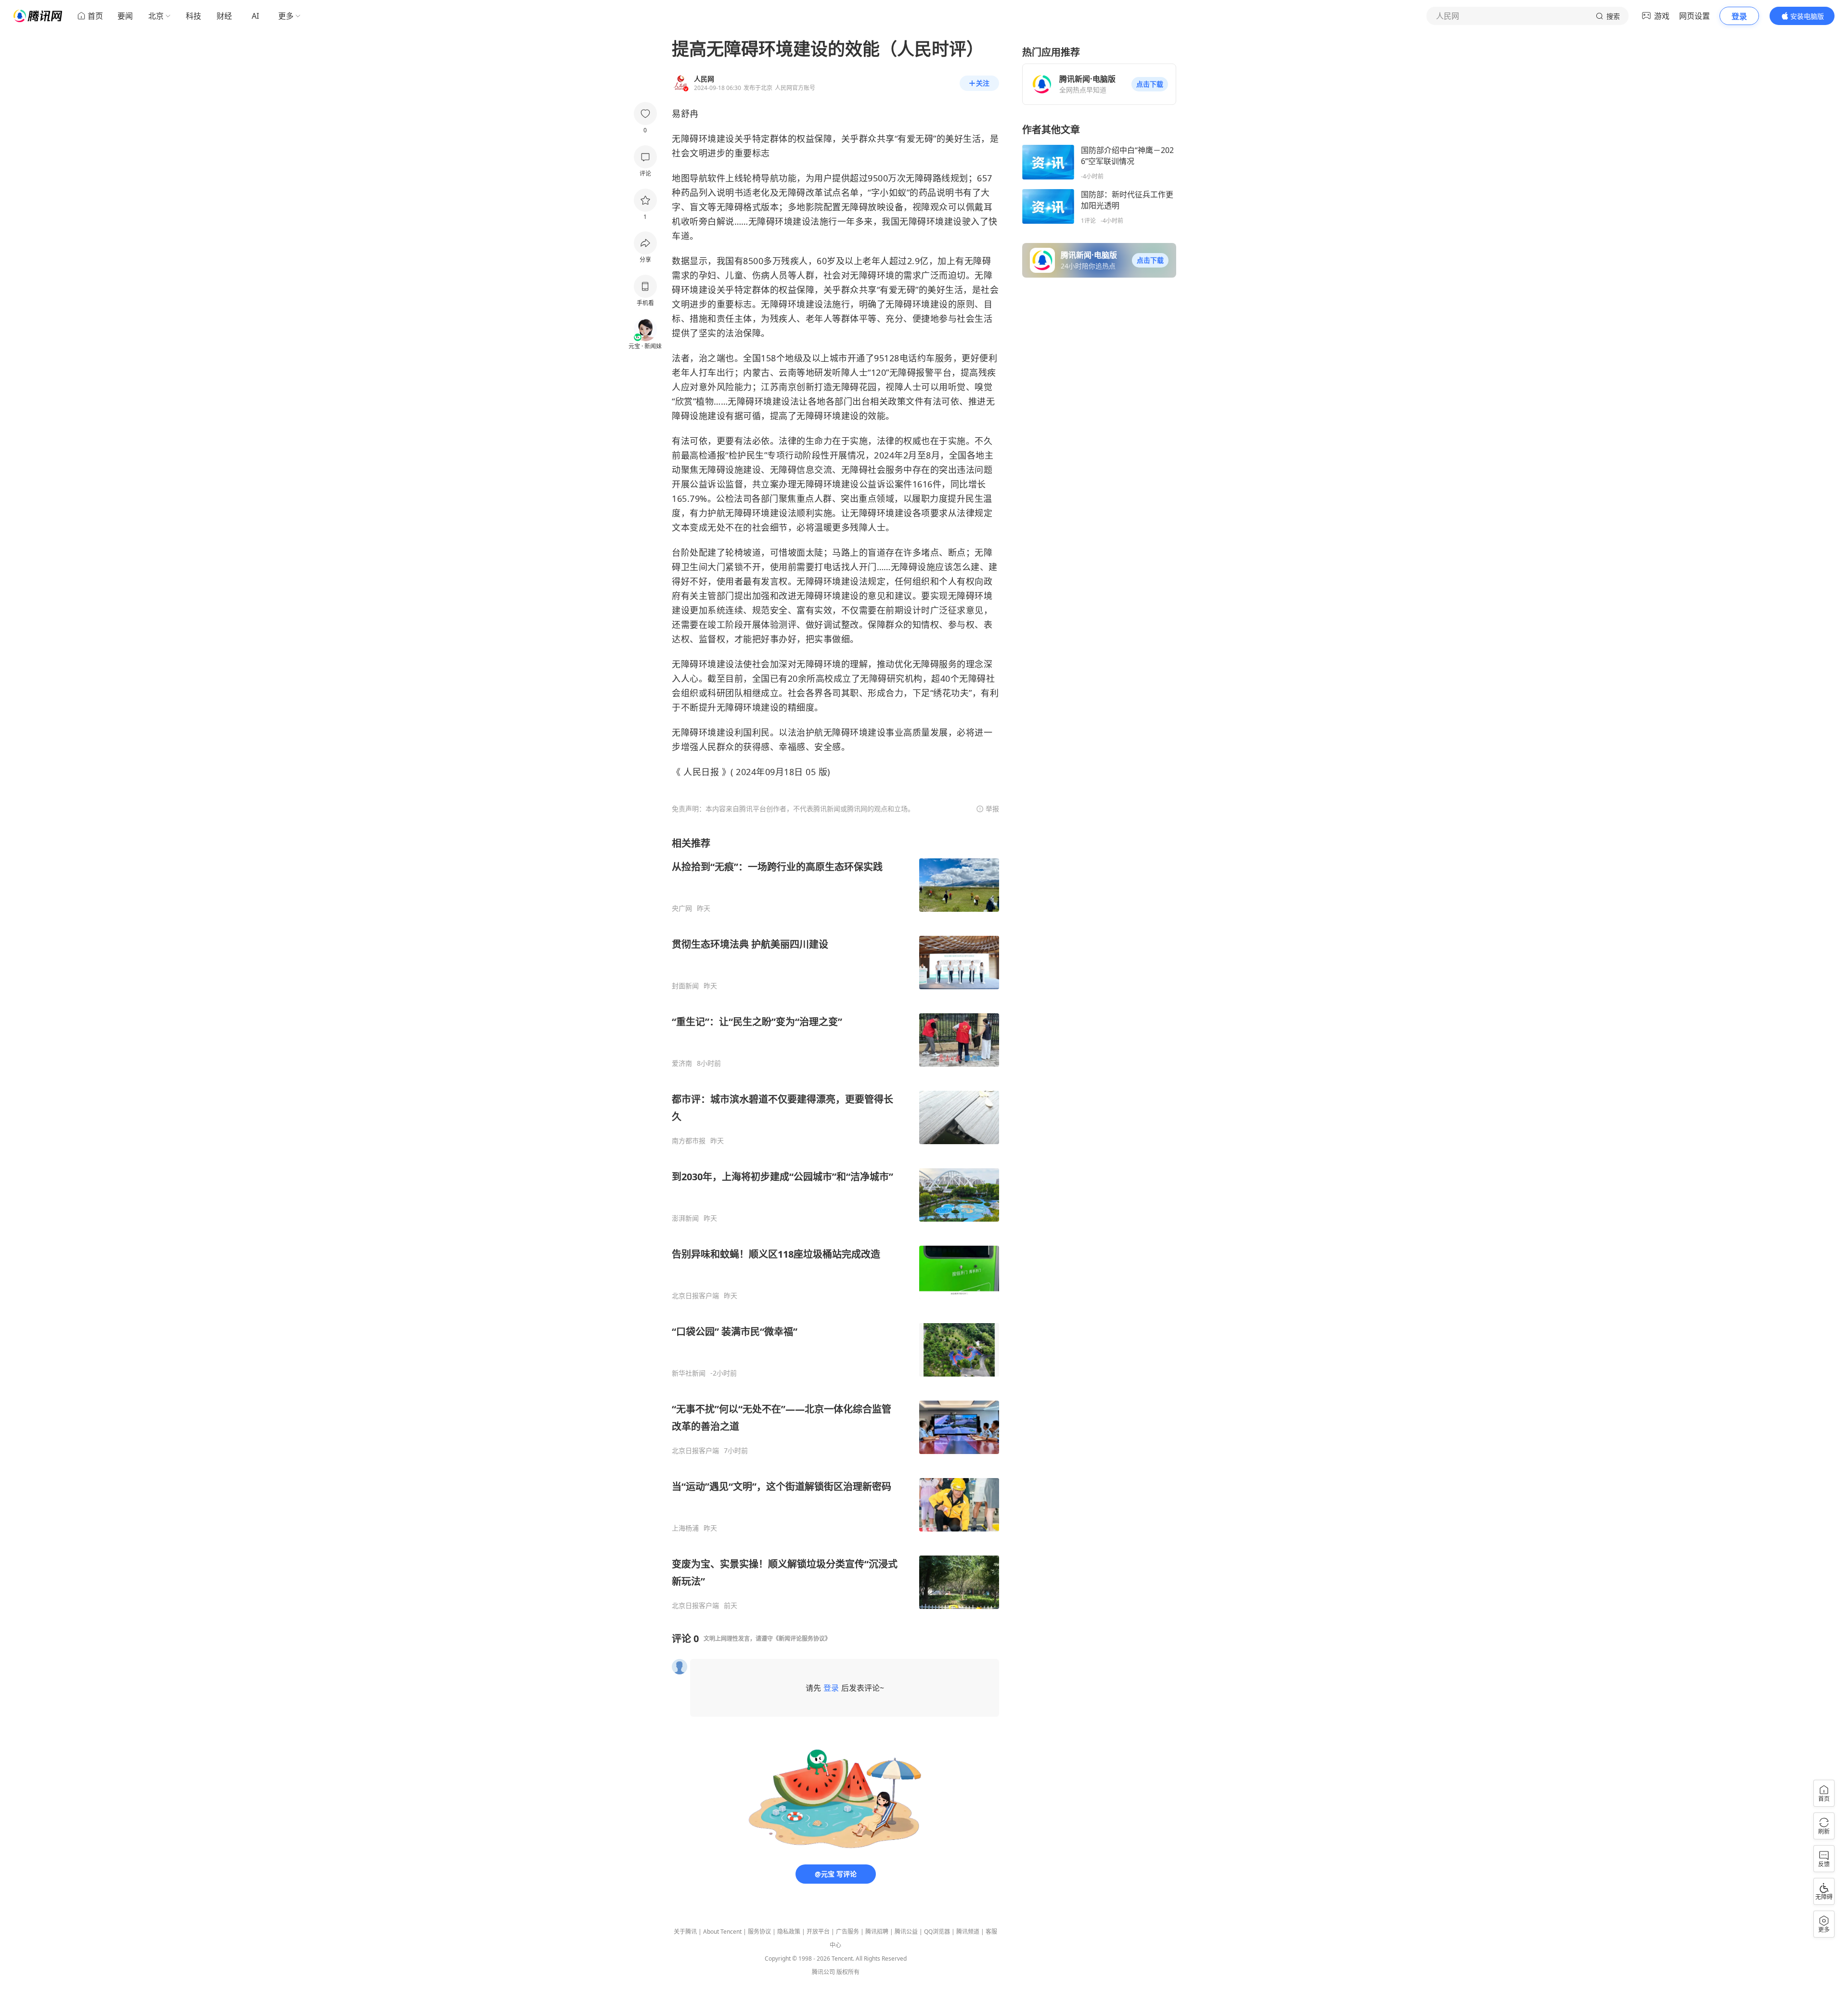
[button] (1150, 84)
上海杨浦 (685, 1528)
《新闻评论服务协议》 (802, 1639)
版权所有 (848, 1972)
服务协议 (759, 1932)
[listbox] (835, 1223)
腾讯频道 (968, 1932)
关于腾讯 (685, 1932)
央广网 (682, 908)
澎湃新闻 (685, 1218)
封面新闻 (685, 986)
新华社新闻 (689, 1373)
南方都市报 (689, 1141)
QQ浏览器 (937, 1932)
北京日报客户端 (695, 1296)
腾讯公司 (823, 1972)
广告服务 (847, 1932)
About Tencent (722, 1932)
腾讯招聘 (877, 1932)
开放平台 (818, 1932)
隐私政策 (789, 1932)
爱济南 (682, 1063)
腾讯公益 (906, 1932)
